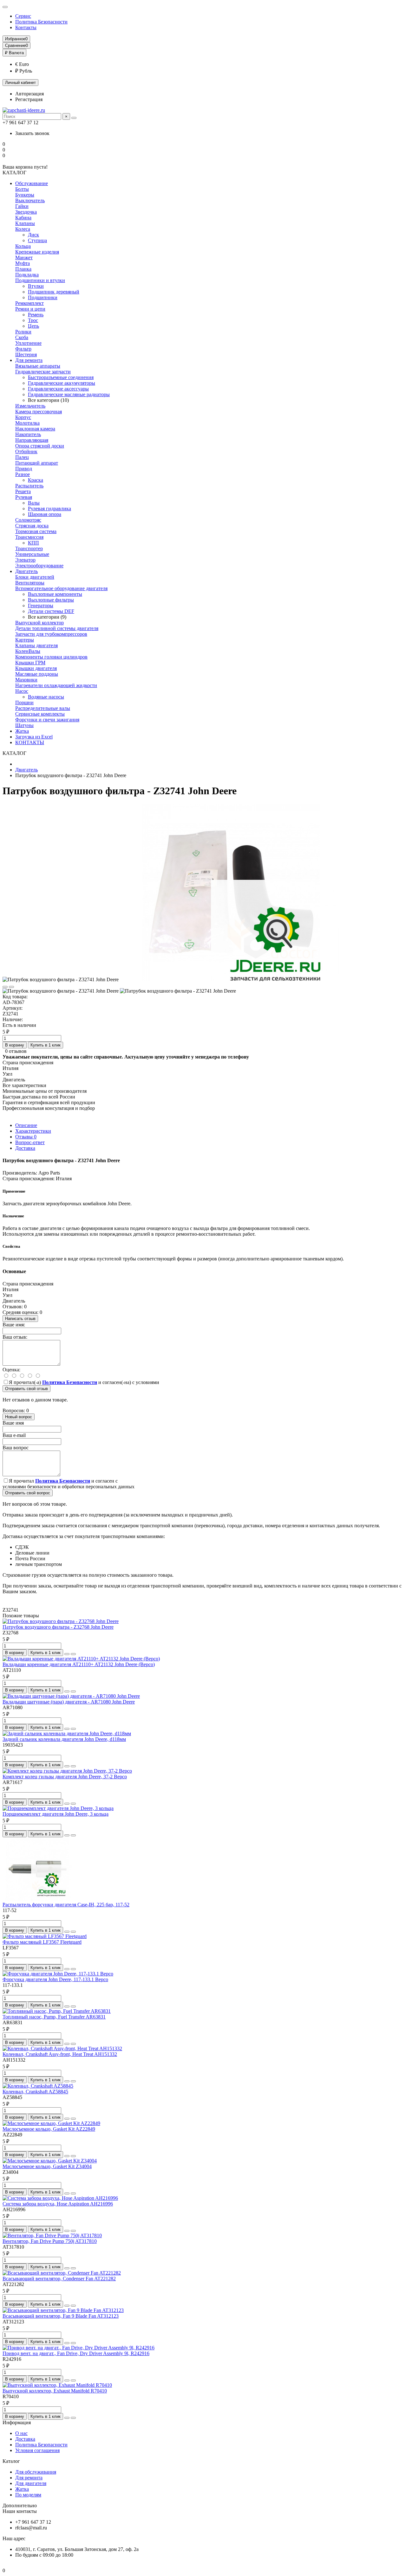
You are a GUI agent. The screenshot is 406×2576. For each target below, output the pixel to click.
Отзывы (26, 1137)
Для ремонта (29, 360)
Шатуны (24, 725)
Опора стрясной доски (40, 446)
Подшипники (43, 297)
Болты (22, 189)
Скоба (22, 337)
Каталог (11, 2461)
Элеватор (25, 560)
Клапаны (25, 223)
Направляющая (32, 440)
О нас (21, 2433)
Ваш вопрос (16, 1448)
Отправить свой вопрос (28, 1493)
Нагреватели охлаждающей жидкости (56, 685)
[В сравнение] (11, 987)
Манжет (24, 258)
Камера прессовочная (39, 412)
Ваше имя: (14, 1325)
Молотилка (27, 423)
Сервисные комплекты (40, 714)
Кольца (23, 246)
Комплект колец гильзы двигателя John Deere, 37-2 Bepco (65, 1777)
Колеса (23, 229)
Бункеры (25, 195)
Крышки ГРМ (30, 663)
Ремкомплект (29, 303)
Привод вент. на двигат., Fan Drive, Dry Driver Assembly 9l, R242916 (76, 2353)
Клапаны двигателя (36, 645)
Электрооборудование (39, 566)
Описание (26, 1125)
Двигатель (26, 571)
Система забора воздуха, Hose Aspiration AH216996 (58, 2204)
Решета (23, 491)
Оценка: (11, 1370)
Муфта (23, 263)
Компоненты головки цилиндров (51, 657)
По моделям (28, 2495)
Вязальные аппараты (38, 366)
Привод (24, 469)
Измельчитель (30, 406)
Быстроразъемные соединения (61, 377)
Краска (36, 480)
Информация (17, 2422)
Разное (23, 474)
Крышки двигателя (36, 668)
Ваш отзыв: (15, 1337)
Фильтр (23, 349)
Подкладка (27, 275)
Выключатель (30, 200)
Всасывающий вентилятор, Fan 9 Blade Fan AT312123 (61, 2316)
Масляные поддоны (37, 674)
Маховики (26, 680)
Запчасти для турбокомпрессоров (51, 634)
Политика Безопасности (41, 22)
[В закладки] (5, 987)
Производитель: (20, 1173)
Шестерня (26, 354)
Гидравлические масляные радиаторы (69, 394)
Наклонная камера (35, 429)
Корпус (23, 417)
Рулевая (24, 497)
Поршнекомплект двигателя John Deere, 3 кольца (56, 1814)
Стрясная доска (32, 526)
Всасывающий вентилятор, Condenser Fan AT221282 (59, 2279)
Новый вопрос (19, 1417)
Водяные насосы (46, 697)
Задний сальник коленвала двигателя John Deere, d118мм (64, 1739)
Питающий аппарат (37, 463)
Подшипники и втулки (40, 280)
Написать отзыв (20, 1319)
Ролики (23, 332)
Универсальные (32, 554)
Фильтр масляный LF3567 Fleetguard (42, 1942)
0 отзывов (16, 1051)
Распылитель (29, 486)
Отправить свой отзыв (26, 1389)
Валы (34, 503)
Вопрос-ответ (30, 1142)
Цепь (33, 326)
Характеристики (33, 1131)
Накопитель (28, 434)
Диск (33, 235)
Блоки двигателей (35, 577)
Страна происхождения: (29, 1179)
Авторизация (29, 94)
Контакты (26, 27)
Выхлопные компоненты (55, 594)
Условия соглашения (37, 2450)
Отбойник (26, 451)
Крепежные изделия (37, 252)
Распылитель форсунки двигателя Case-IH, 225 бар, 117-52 (66, 1905)
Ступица (37, 240)
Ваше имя (13, 1423)
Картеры (25, 640)
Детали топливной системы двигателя (57, 628)
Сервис (23, 16)
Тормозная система (36, 531)
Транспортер (29, 548)
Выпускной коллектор (39, 623)
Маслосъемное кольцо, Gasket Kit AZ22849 (49, 2129)
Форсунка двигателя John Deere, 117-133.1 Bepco (55, 1979)
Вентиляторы (30, 583)
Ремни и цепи (30, 309)
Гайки (22, 206)
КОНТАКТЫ (30, 742)
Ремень (36, 315)
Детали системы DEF (51, 611)
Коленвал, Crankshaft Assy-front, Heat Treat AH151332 (60, 2054)
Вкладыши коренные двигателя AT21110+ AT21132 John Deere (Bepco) (79, 1664)
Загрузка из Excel (34, 737)
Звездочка (26, 212)
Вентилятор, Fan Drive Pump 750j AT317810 (50, 2241)
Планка (23, 269)
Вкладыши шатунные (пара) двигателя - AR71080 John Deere (69, 1702)
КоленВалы (28, 651)
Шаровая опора (45, 514)
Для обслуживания (36, 2472)
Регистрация (29, 99)
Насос (22, 691)
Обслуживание (32, 183)
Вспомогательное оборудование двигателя (61, 588)
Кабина (23, 218)
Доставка (25, 1148)
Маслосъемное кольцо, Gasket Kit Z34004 (47, 2166)
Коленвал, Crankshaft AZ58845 (35, 2092)
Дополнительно (20, 2505)
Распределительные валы (43, 708)
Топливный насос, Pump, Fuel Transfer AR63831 (54, 2017)
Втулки (36, 286)
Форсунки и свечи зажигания (47, 720)
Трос (33, 320)
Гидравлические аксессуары (58, 389)
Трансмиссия (29, 537)
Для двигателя (31, 2483)
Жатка (22, 731)
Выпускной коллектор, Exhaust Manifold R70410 (55, 2391)
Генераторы (41, 605)
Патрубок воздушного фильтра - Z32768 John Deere (58, 1627)
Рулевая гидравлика (49, 509)
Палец (22, 457)
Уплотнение (28, 343)
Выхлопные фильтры (51, 600)
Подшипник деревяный (54, 292)
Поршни (24, 702)
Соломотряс (28, 520)
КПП (33, 543)
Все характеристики (24, 1085)
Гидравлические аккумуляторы (62, 383)
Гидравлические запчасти (43, 372)
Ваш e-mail (14, 1435)
